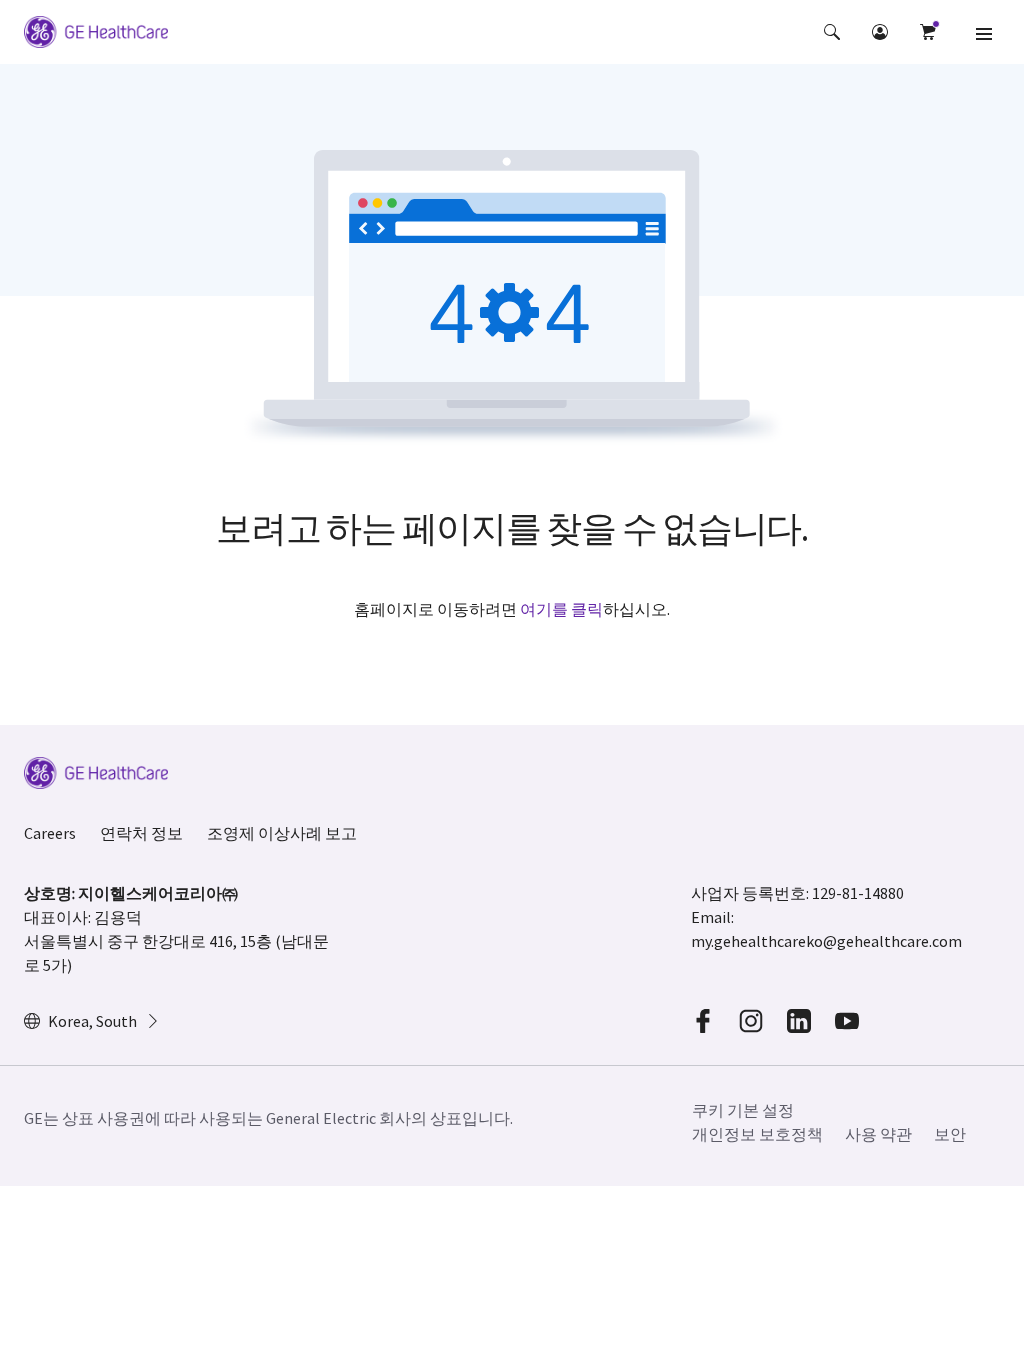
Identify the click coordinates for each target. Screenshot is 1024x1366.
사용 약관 (878, 1134)
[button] (832, 32)
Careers (50, 833)
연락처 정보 (141, 833)
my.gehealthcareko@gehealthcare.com (826, 941)
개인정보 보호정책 (757, 1134)
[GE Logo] (96, 35)
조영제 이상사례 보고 (282, 833)
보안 (950, 1134)
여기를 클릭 (561, 609)
